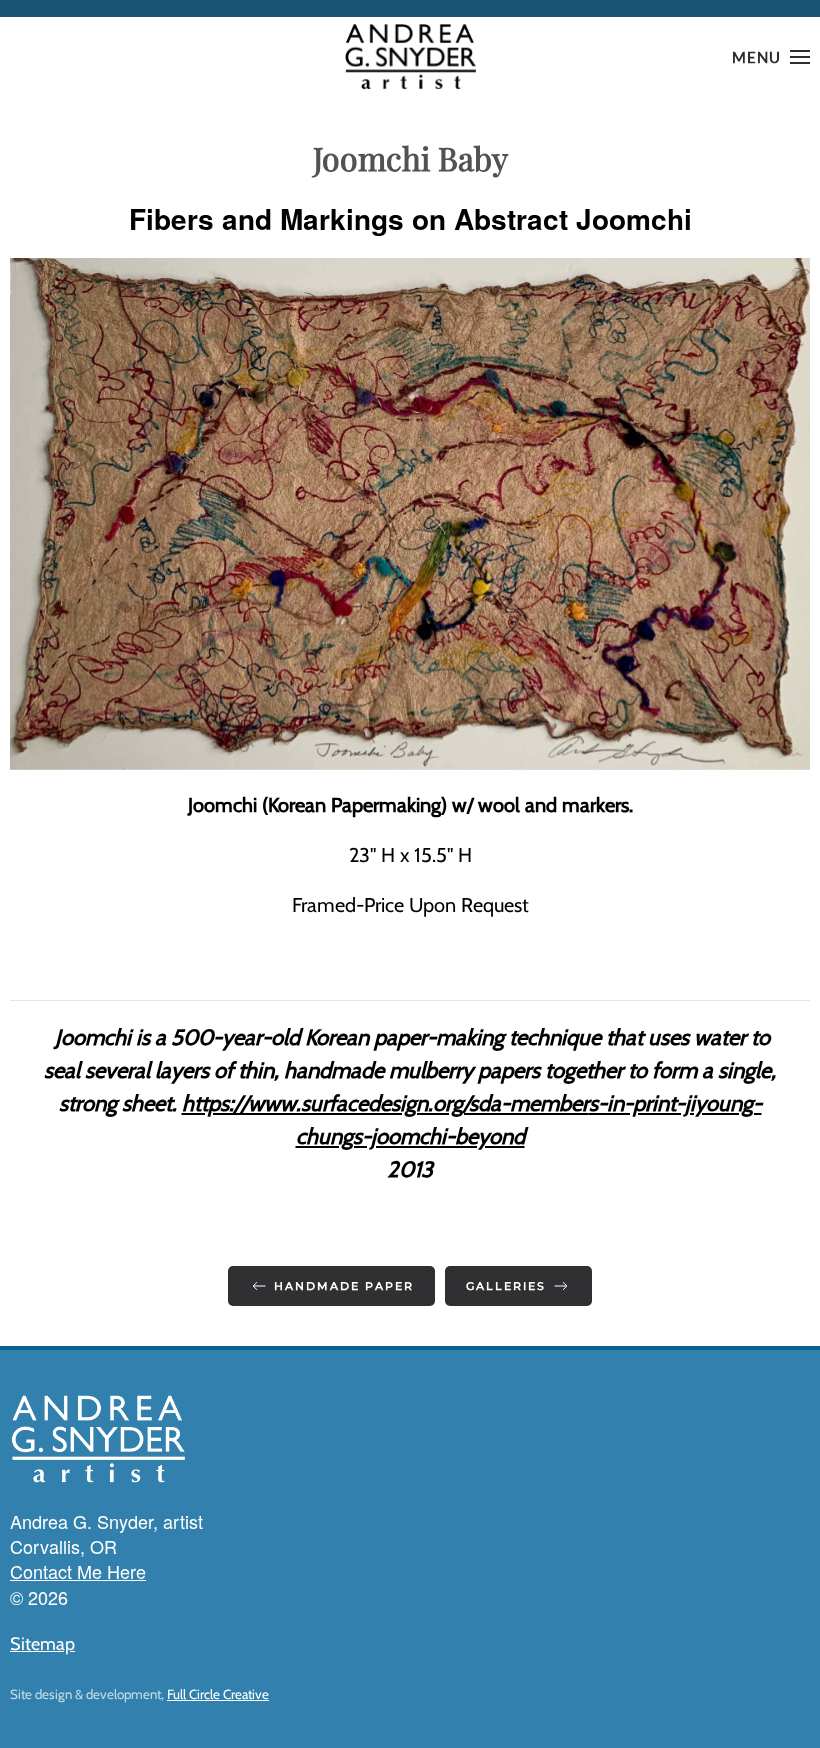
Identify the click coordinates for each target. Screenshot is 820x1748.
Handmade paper (344, 1286)
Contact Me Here (78, 1571)
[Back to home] (410, 57)
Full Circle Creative (218, 1694)
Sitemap (42, 1644)
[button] (771, 57)
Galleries (506, 1286)
